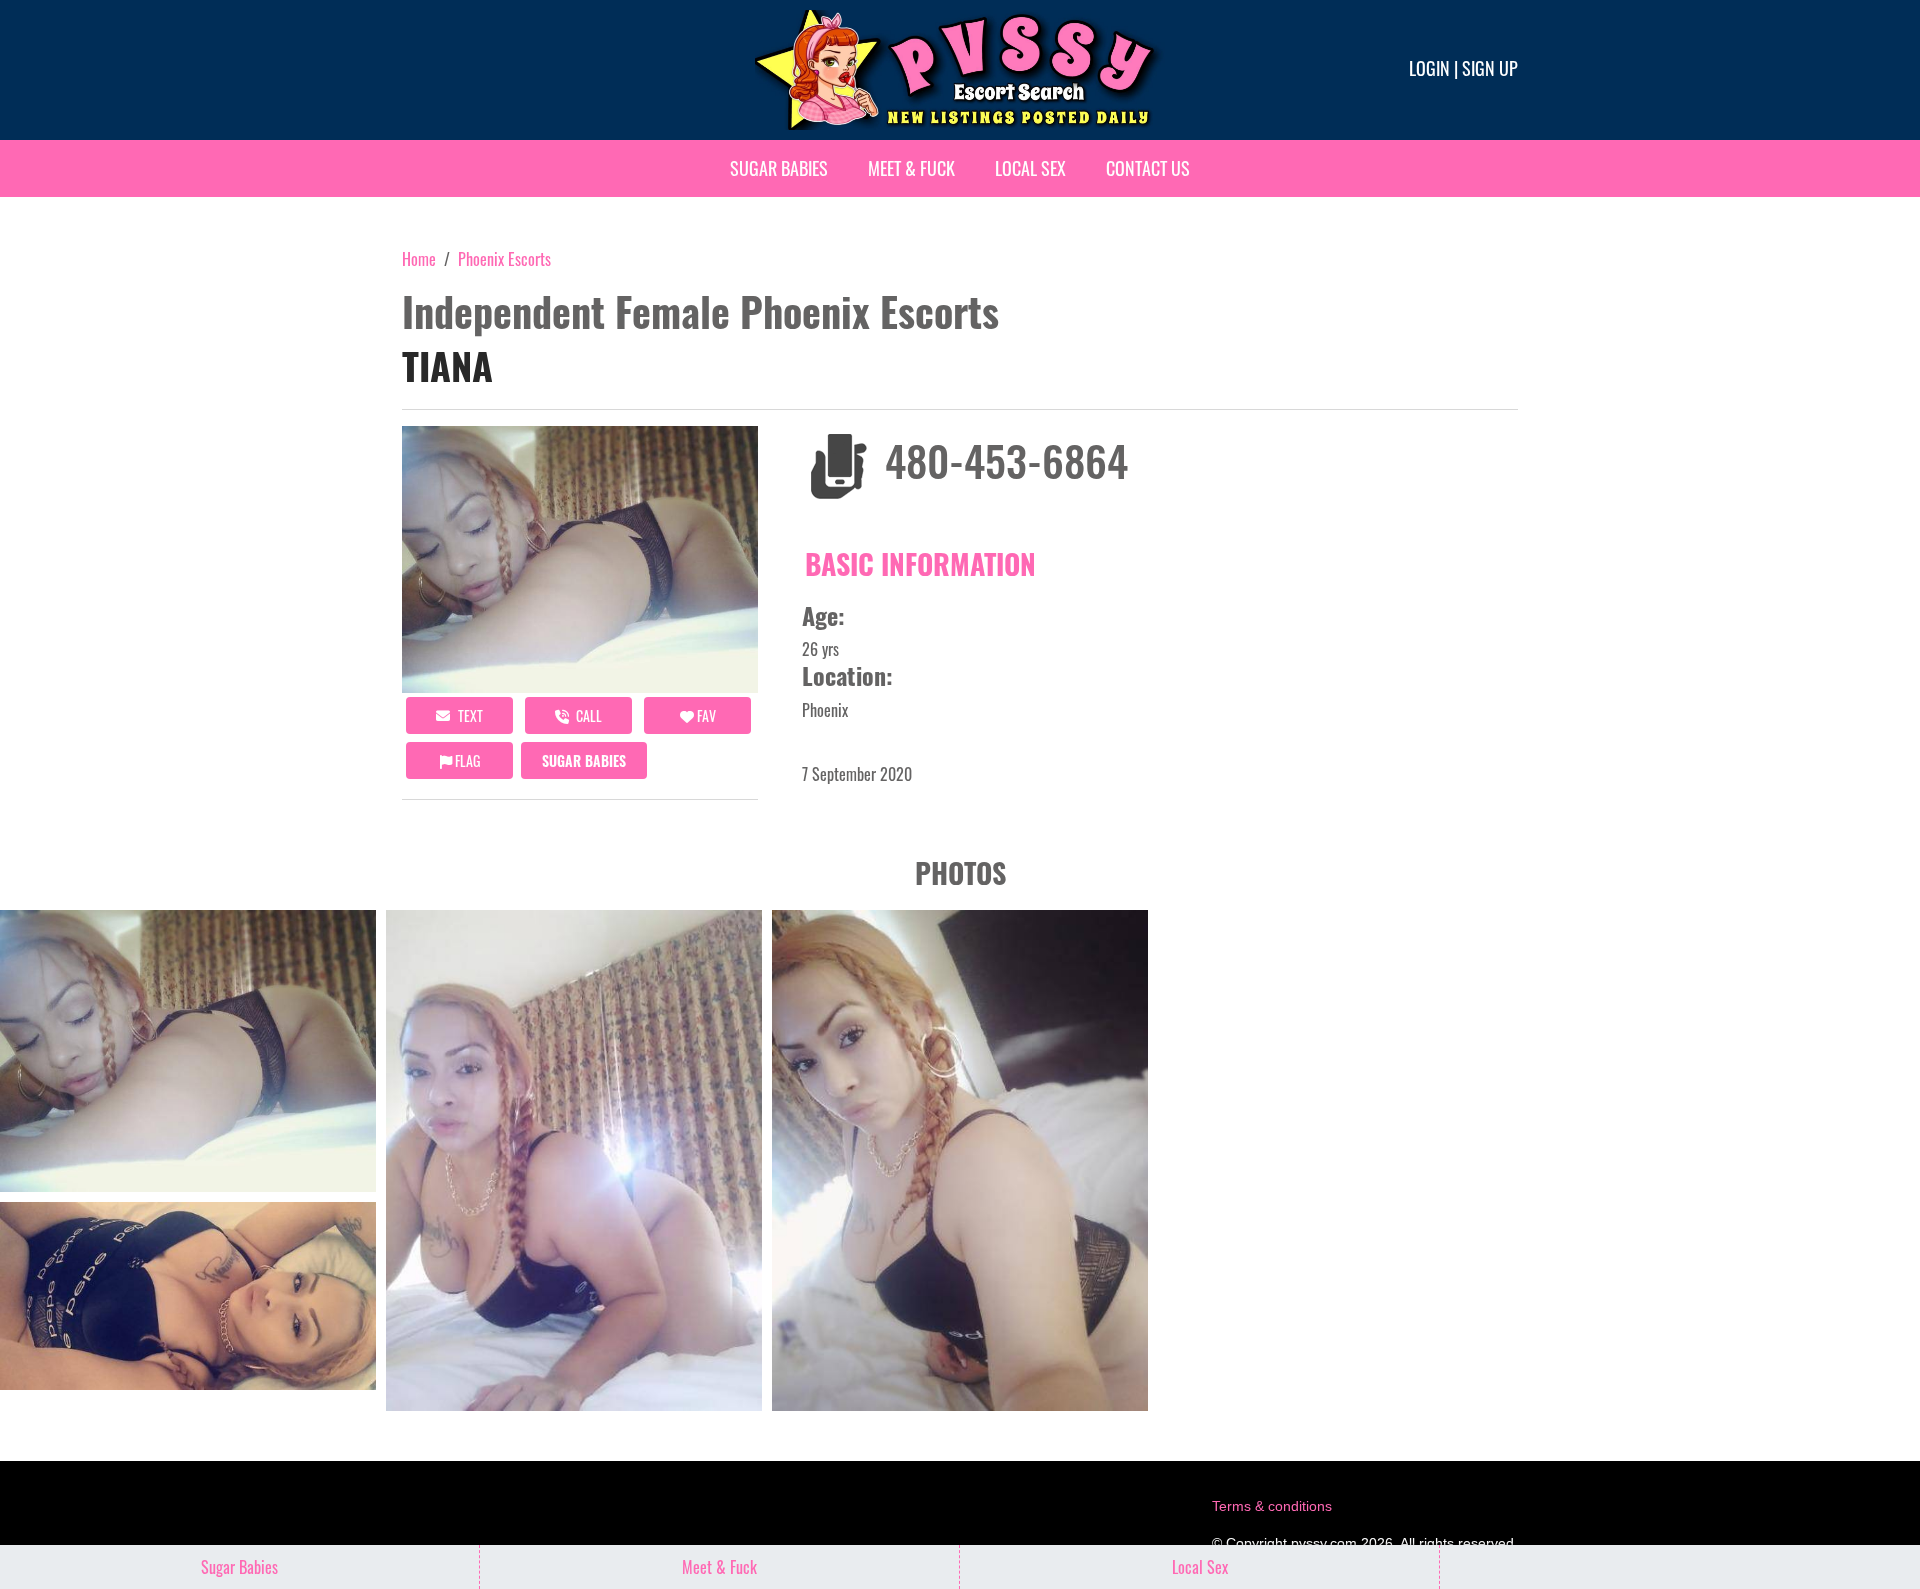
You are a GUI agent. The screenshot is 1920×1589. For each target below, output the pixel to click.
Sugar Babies (779, 168)
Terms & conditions (1272, 1506)
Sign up (1490, 68)
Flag (466, 760)
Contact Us (1148, 168)
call (587, 715)
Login (1429, 68)
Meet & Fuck (911, 168)
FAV (705, 715)
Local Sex (1030, 168)
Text (469, 715)
